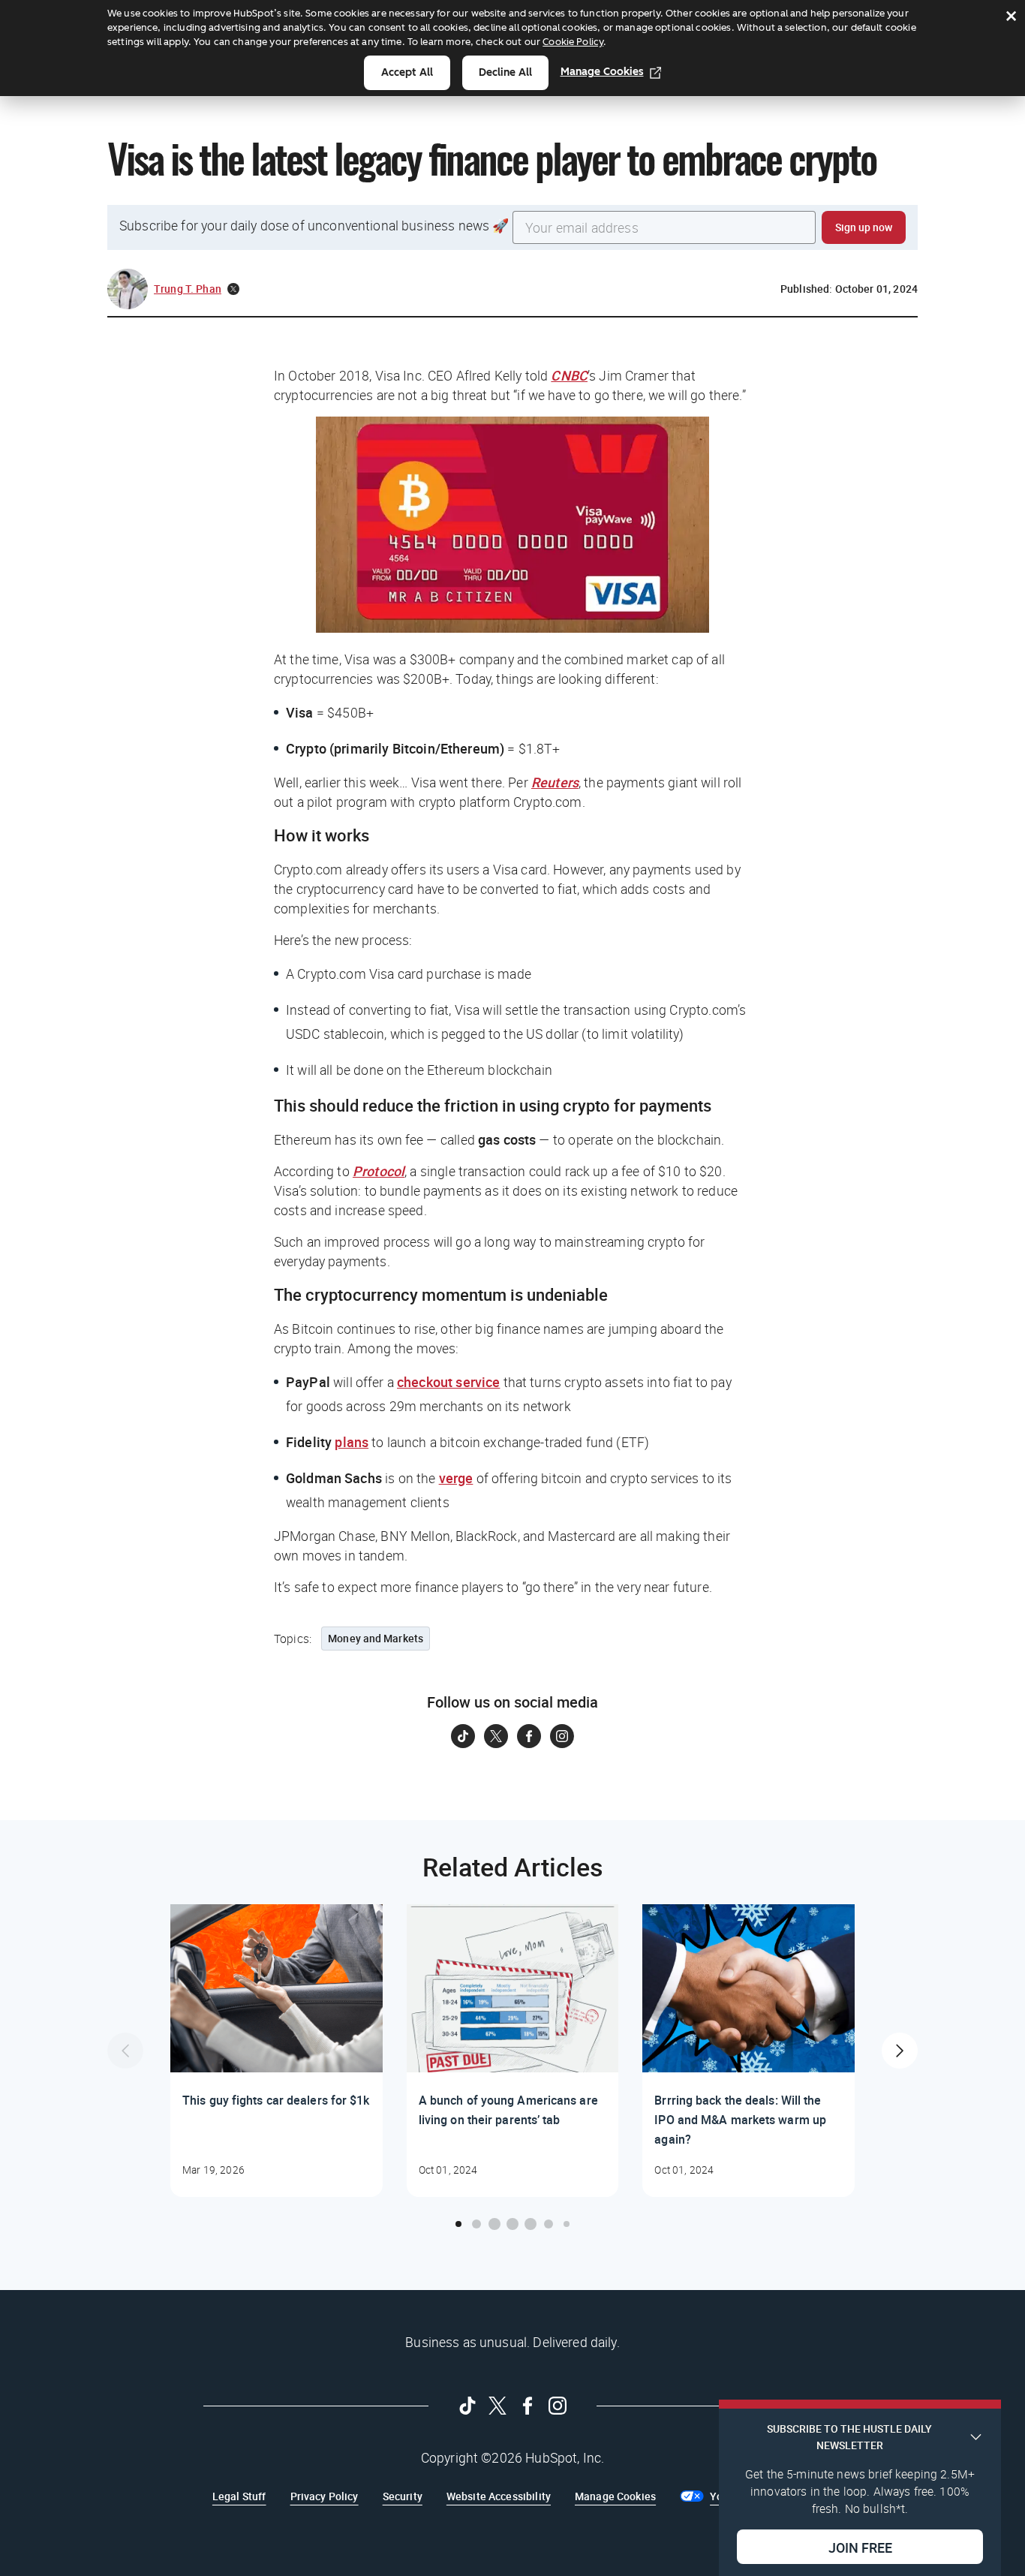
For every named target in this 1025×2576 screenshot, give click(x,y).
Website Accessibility (499, 2496)
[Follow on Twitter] (496, 1736)
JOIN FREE (860, 2547)
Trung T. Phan (188, 289)
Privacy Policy (325, 2496)
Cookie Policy (573, 42)
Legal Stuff (239, 2496)
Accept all (407, 72)
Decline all (505, 72)
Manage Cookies (602, 72)
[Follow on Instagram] (562, 1736)
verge (456, 1478)
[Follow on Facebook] (529, 1736)
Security (403, 2496)
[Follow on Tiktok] (463, 1736)
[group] (277, 2051)
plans (352, 1442)
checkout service (448, 1382)
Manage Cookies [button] (615, 2496)
